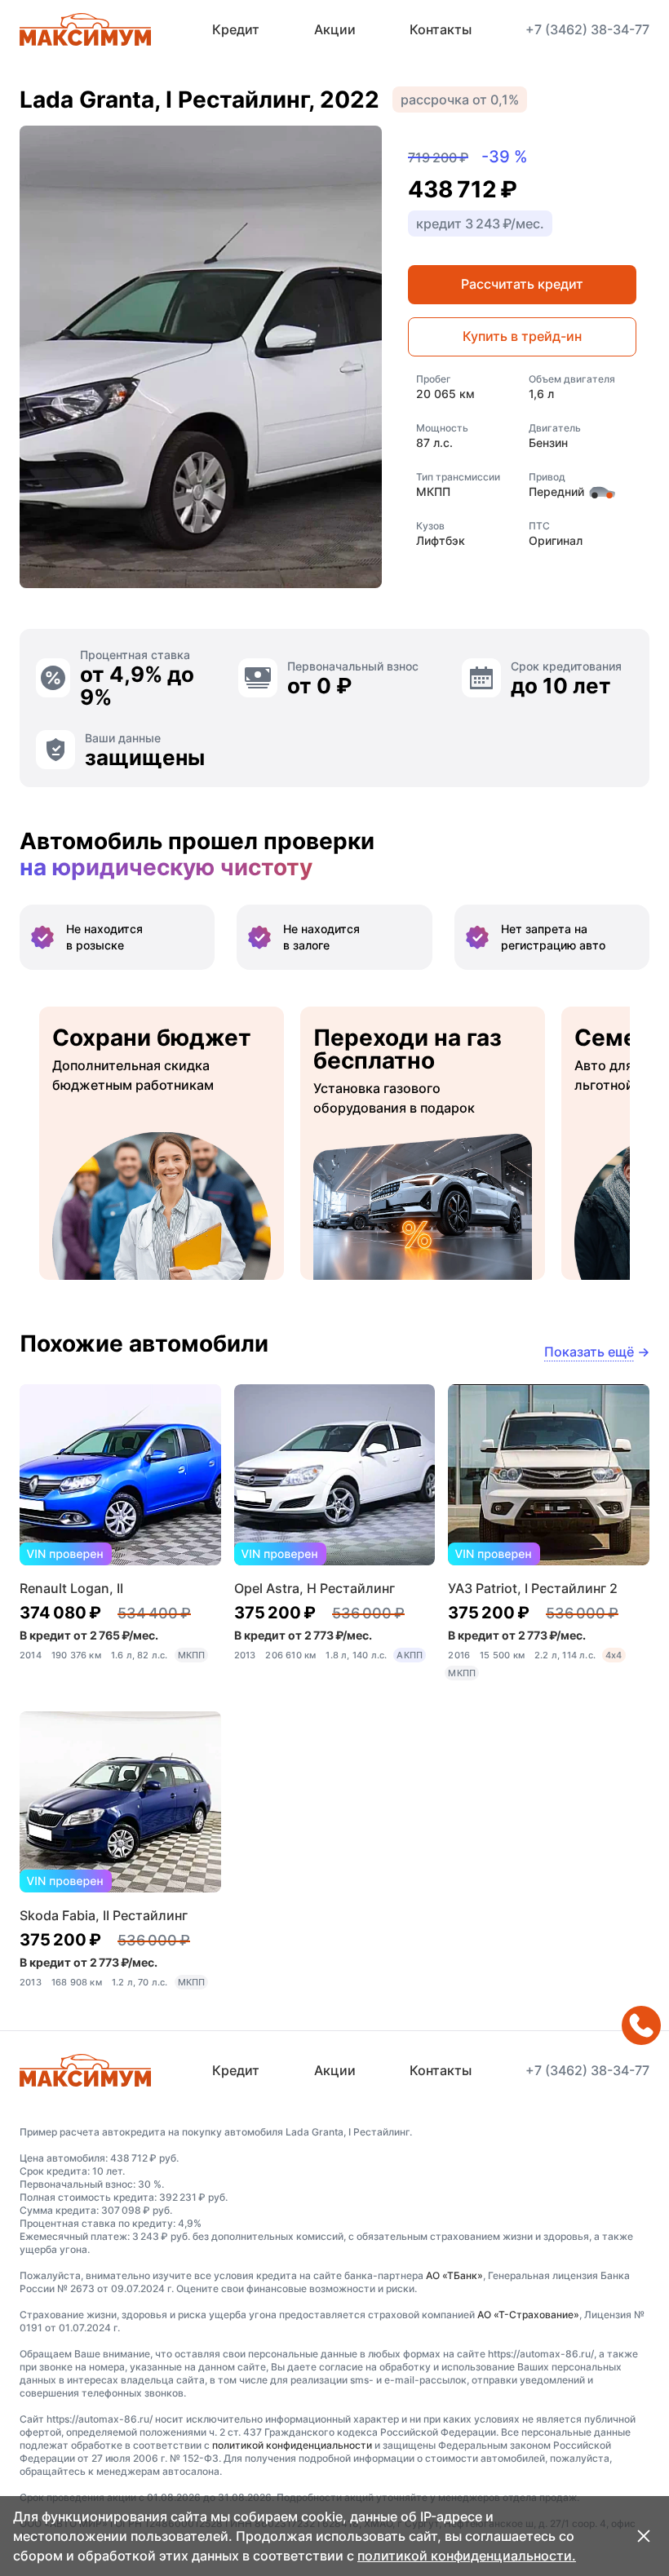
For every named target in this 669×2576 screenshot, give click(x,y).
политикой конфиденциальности (292, 2445)
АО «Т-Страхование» (528, 2315)
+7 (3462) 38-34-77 (587, 29)
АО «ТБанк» (454, 2275)
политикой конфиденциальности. (467, 2556)
